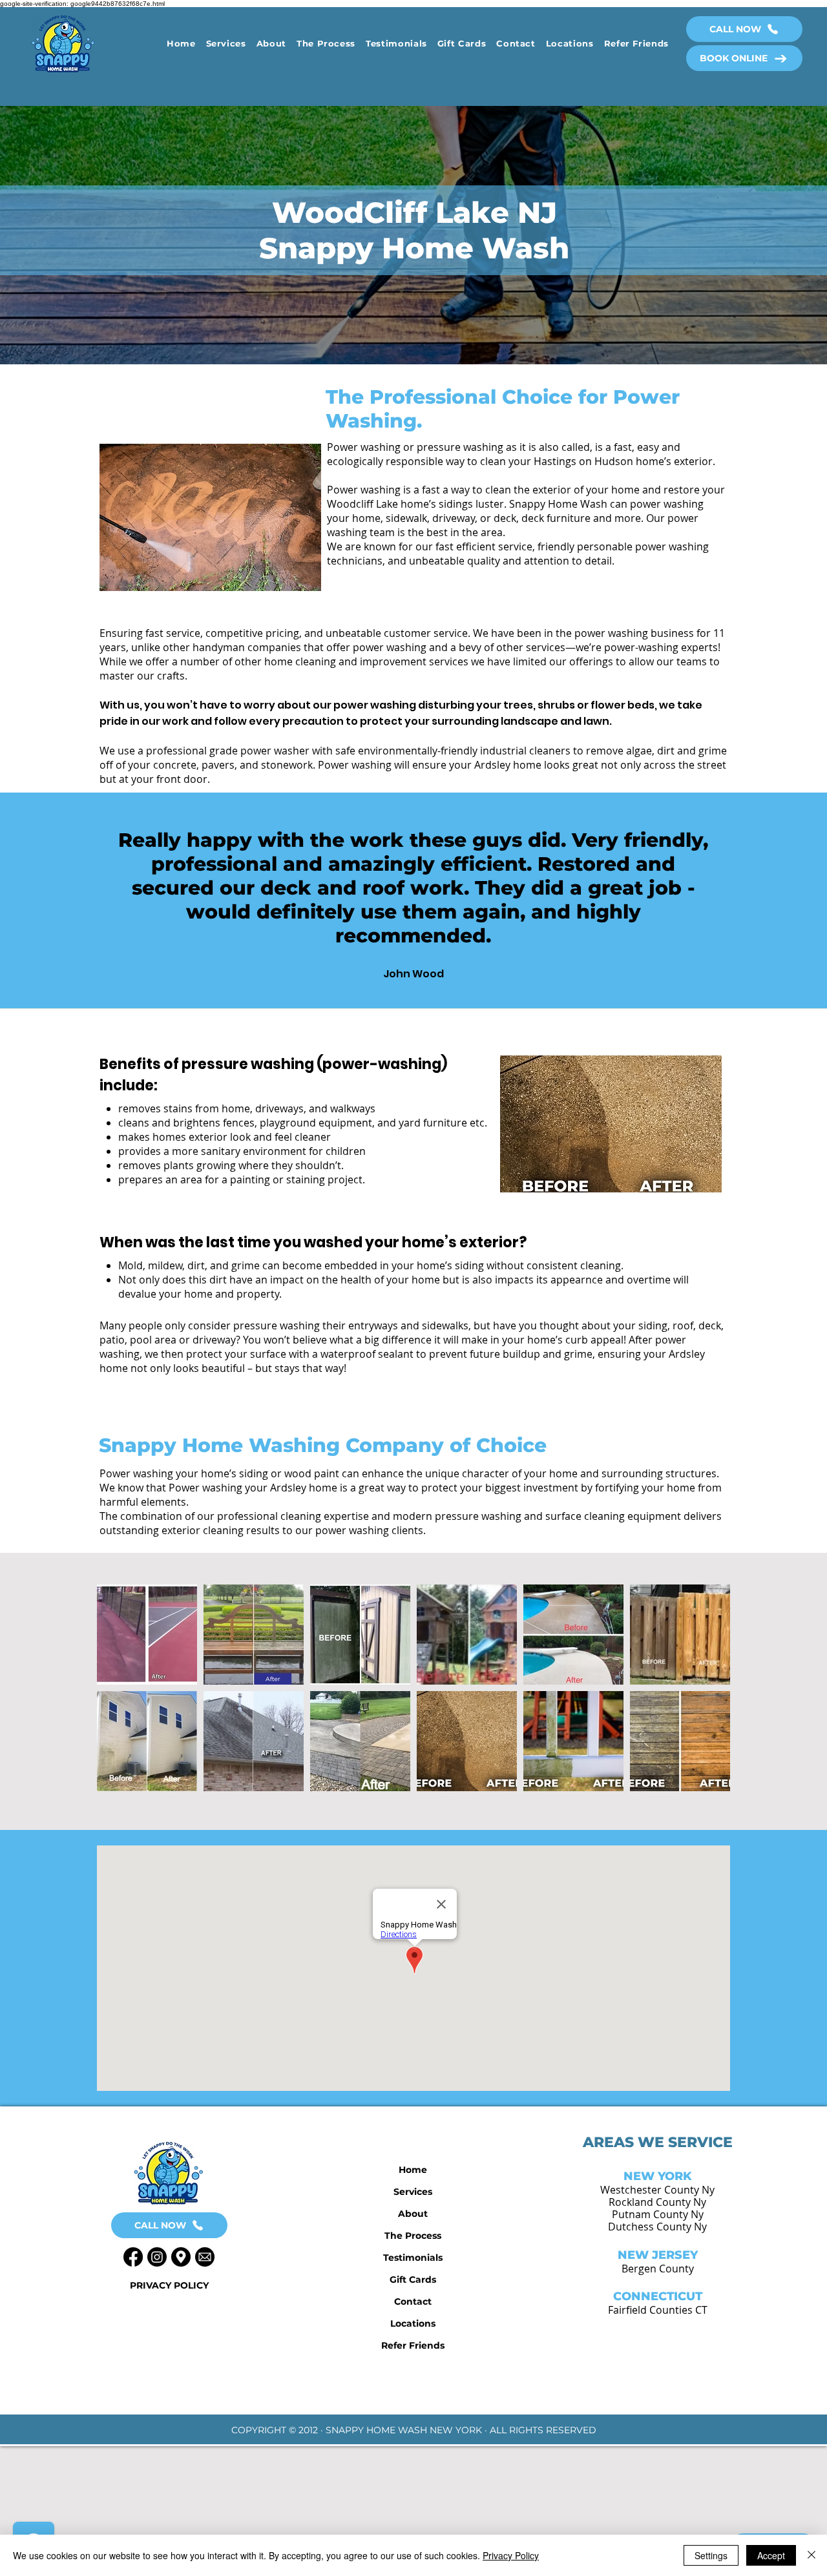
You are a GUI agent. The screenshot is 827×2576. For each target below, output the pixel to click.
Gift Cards (413, 2280)
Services (413, 2192)
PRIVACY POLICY (169, 2285)
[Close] (811, 2555)
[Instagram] (157, 2257)
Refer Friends (413, 2345)
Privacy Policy (511, 2555)
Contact (413, 2301)
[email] (205, 2257)
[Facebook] (133, 2257)
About (413, 2214)
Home (413, 2170)
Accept (771, 2555)
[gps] (181, 2257)
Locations (413, 2323)
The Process (413, 2236)
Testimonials (413, 2258)
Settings (711, 2555)
